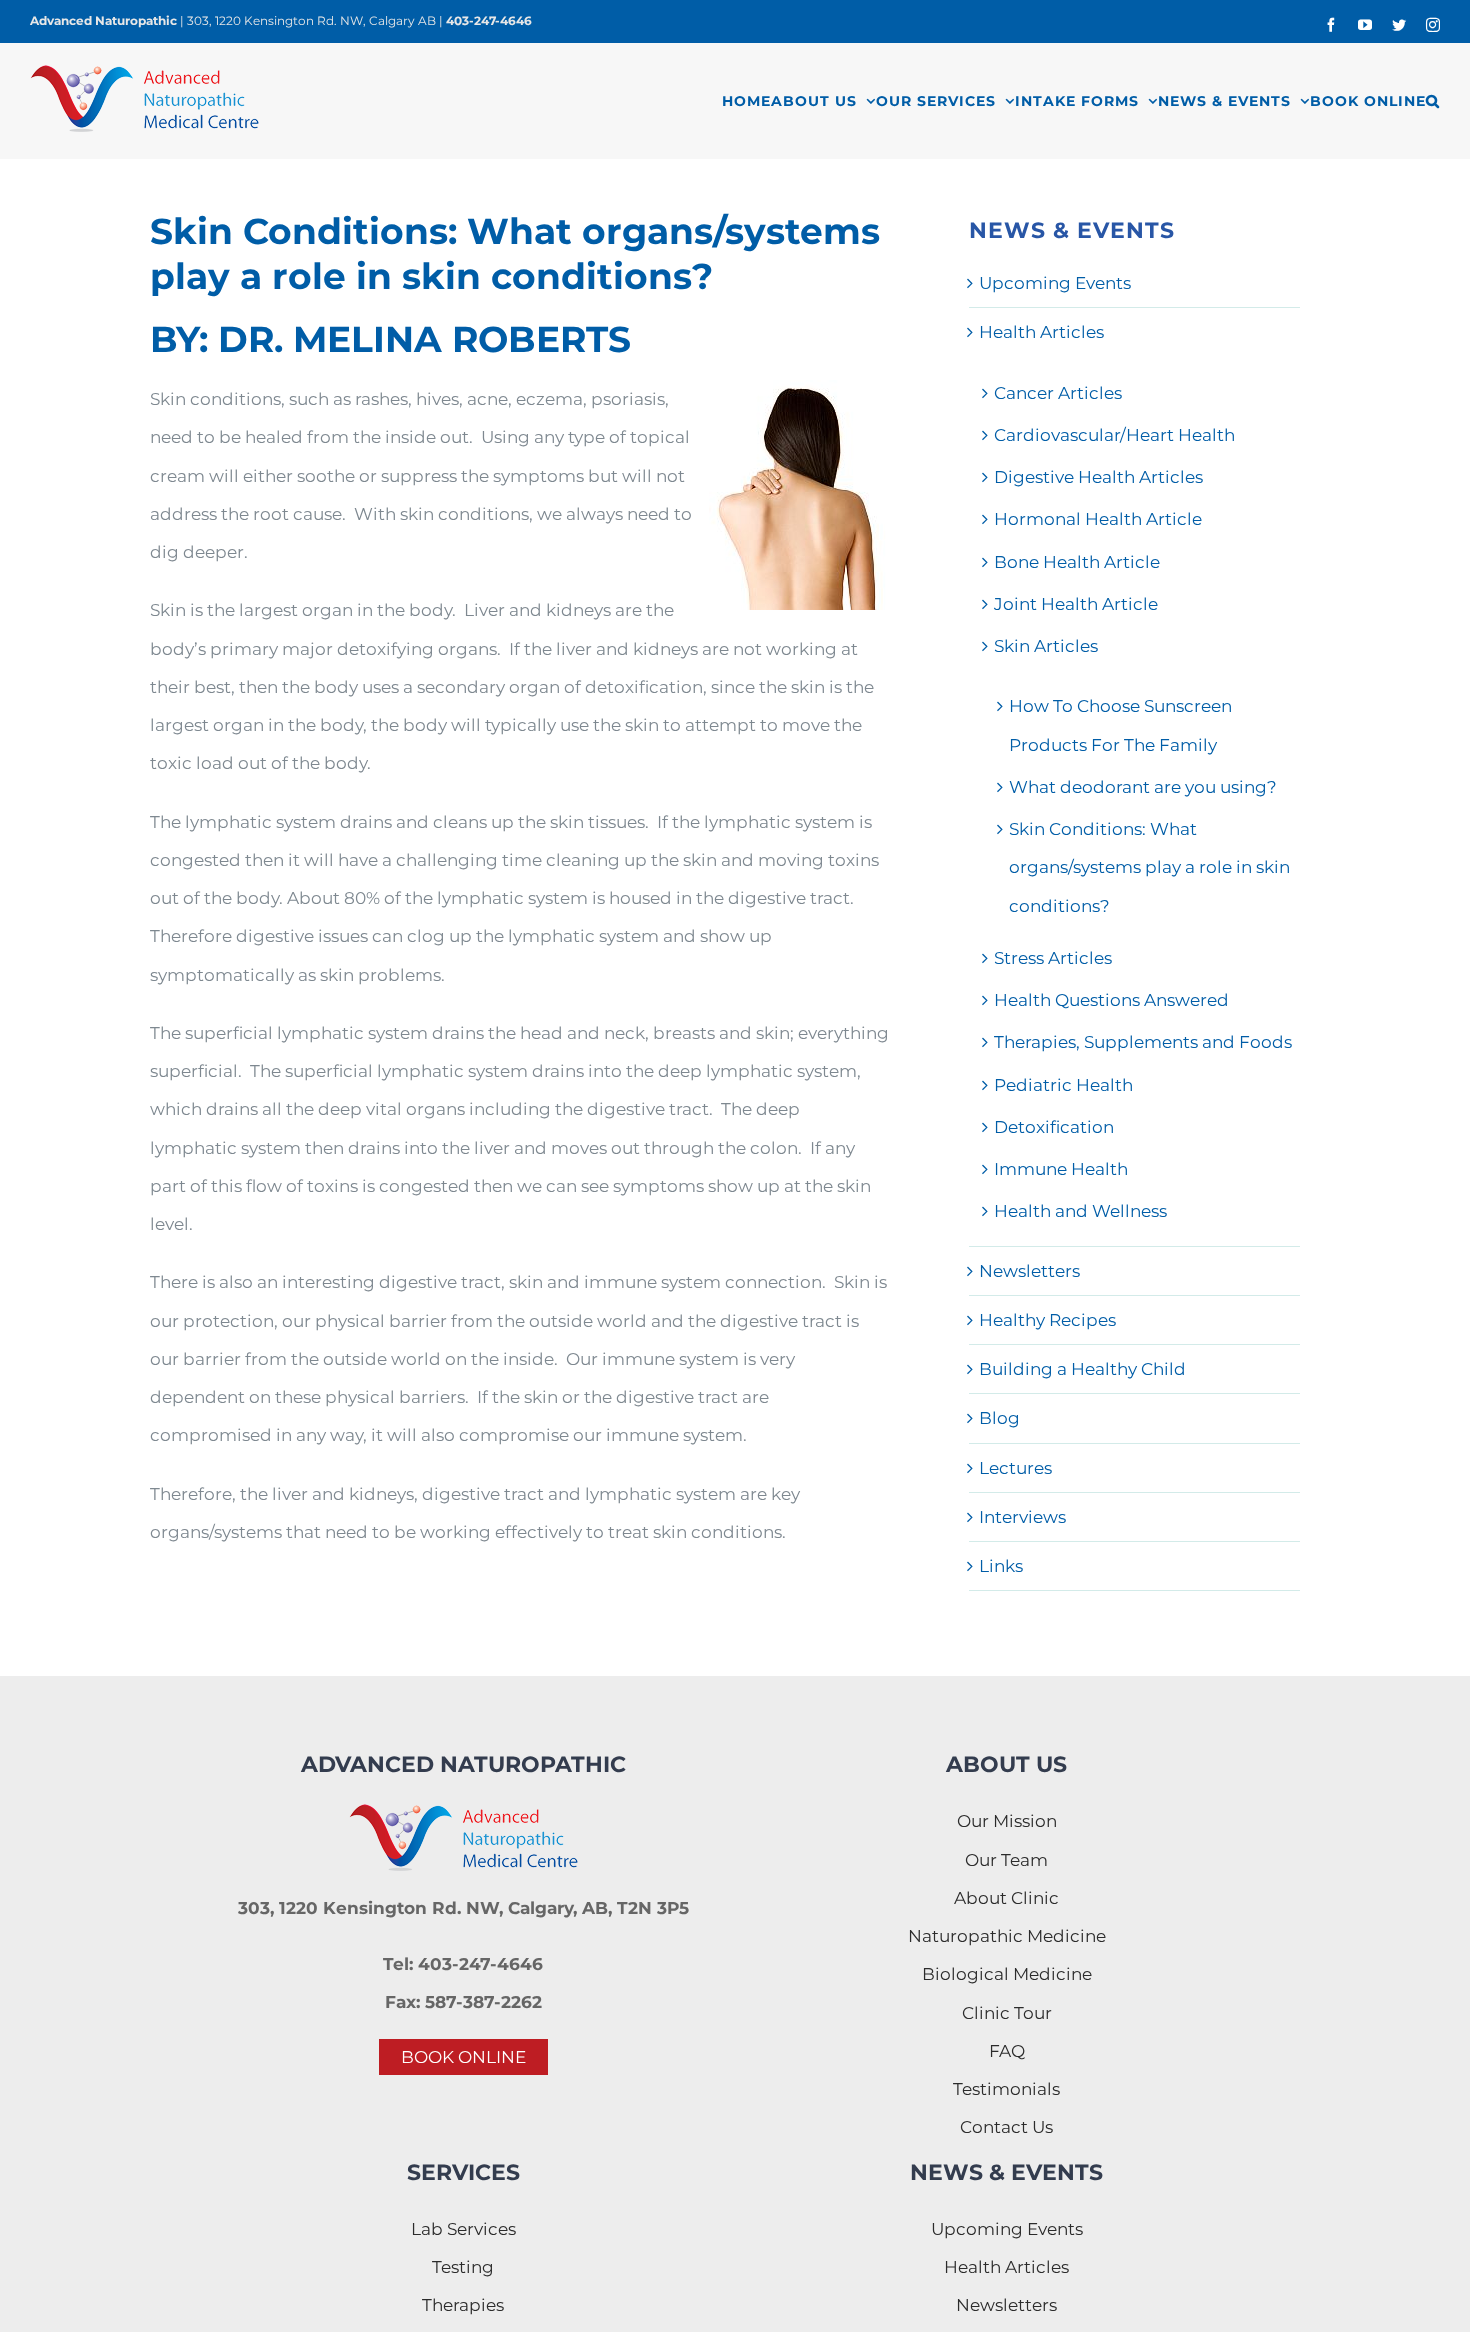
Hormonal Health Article (1098, 519)
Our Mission (1007, 1821)
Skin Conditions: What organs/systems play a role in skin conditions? (1149, 867)
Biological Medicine (1007, 1974)
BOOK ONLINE (463, 2057)
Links (1001, 1566)
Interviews (1022, 1517)
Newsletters (1029, 1271)
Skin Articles (1046, 646)
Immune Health (1061, 1169)
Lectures (1015, 1468)
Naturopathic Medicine (1007, 1936)
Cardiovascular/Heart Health (1114, 435)
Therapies (463, 2305)
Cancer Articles (1058, 393)
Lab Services (463, 2229)
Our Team (1006, 1860)
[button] (1433, 100)
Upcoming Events (1055, 283)
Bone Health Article (1077, 562)
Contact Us (1006, 2127)
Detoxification (1054, 1127)
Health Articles (1041, 332)
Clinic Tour (1007, 2013)
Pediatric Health (1063, 1085)
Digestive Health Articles (1098, 477)
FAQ (1007, 2051)
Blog (999, 1418)
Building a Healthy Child (1082, 1369)
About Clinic (1006, 1898)
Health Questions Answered (1111, 1000)
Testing (463, 2267)
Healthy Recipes (1047, 1320)
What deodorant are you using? (1143, 787)
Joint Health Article (1076, 604)
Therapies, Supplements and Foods (1143, 1042)
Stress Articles (1053, 958)
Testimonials (1006, 2089)
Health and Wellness (1080, 1211)
